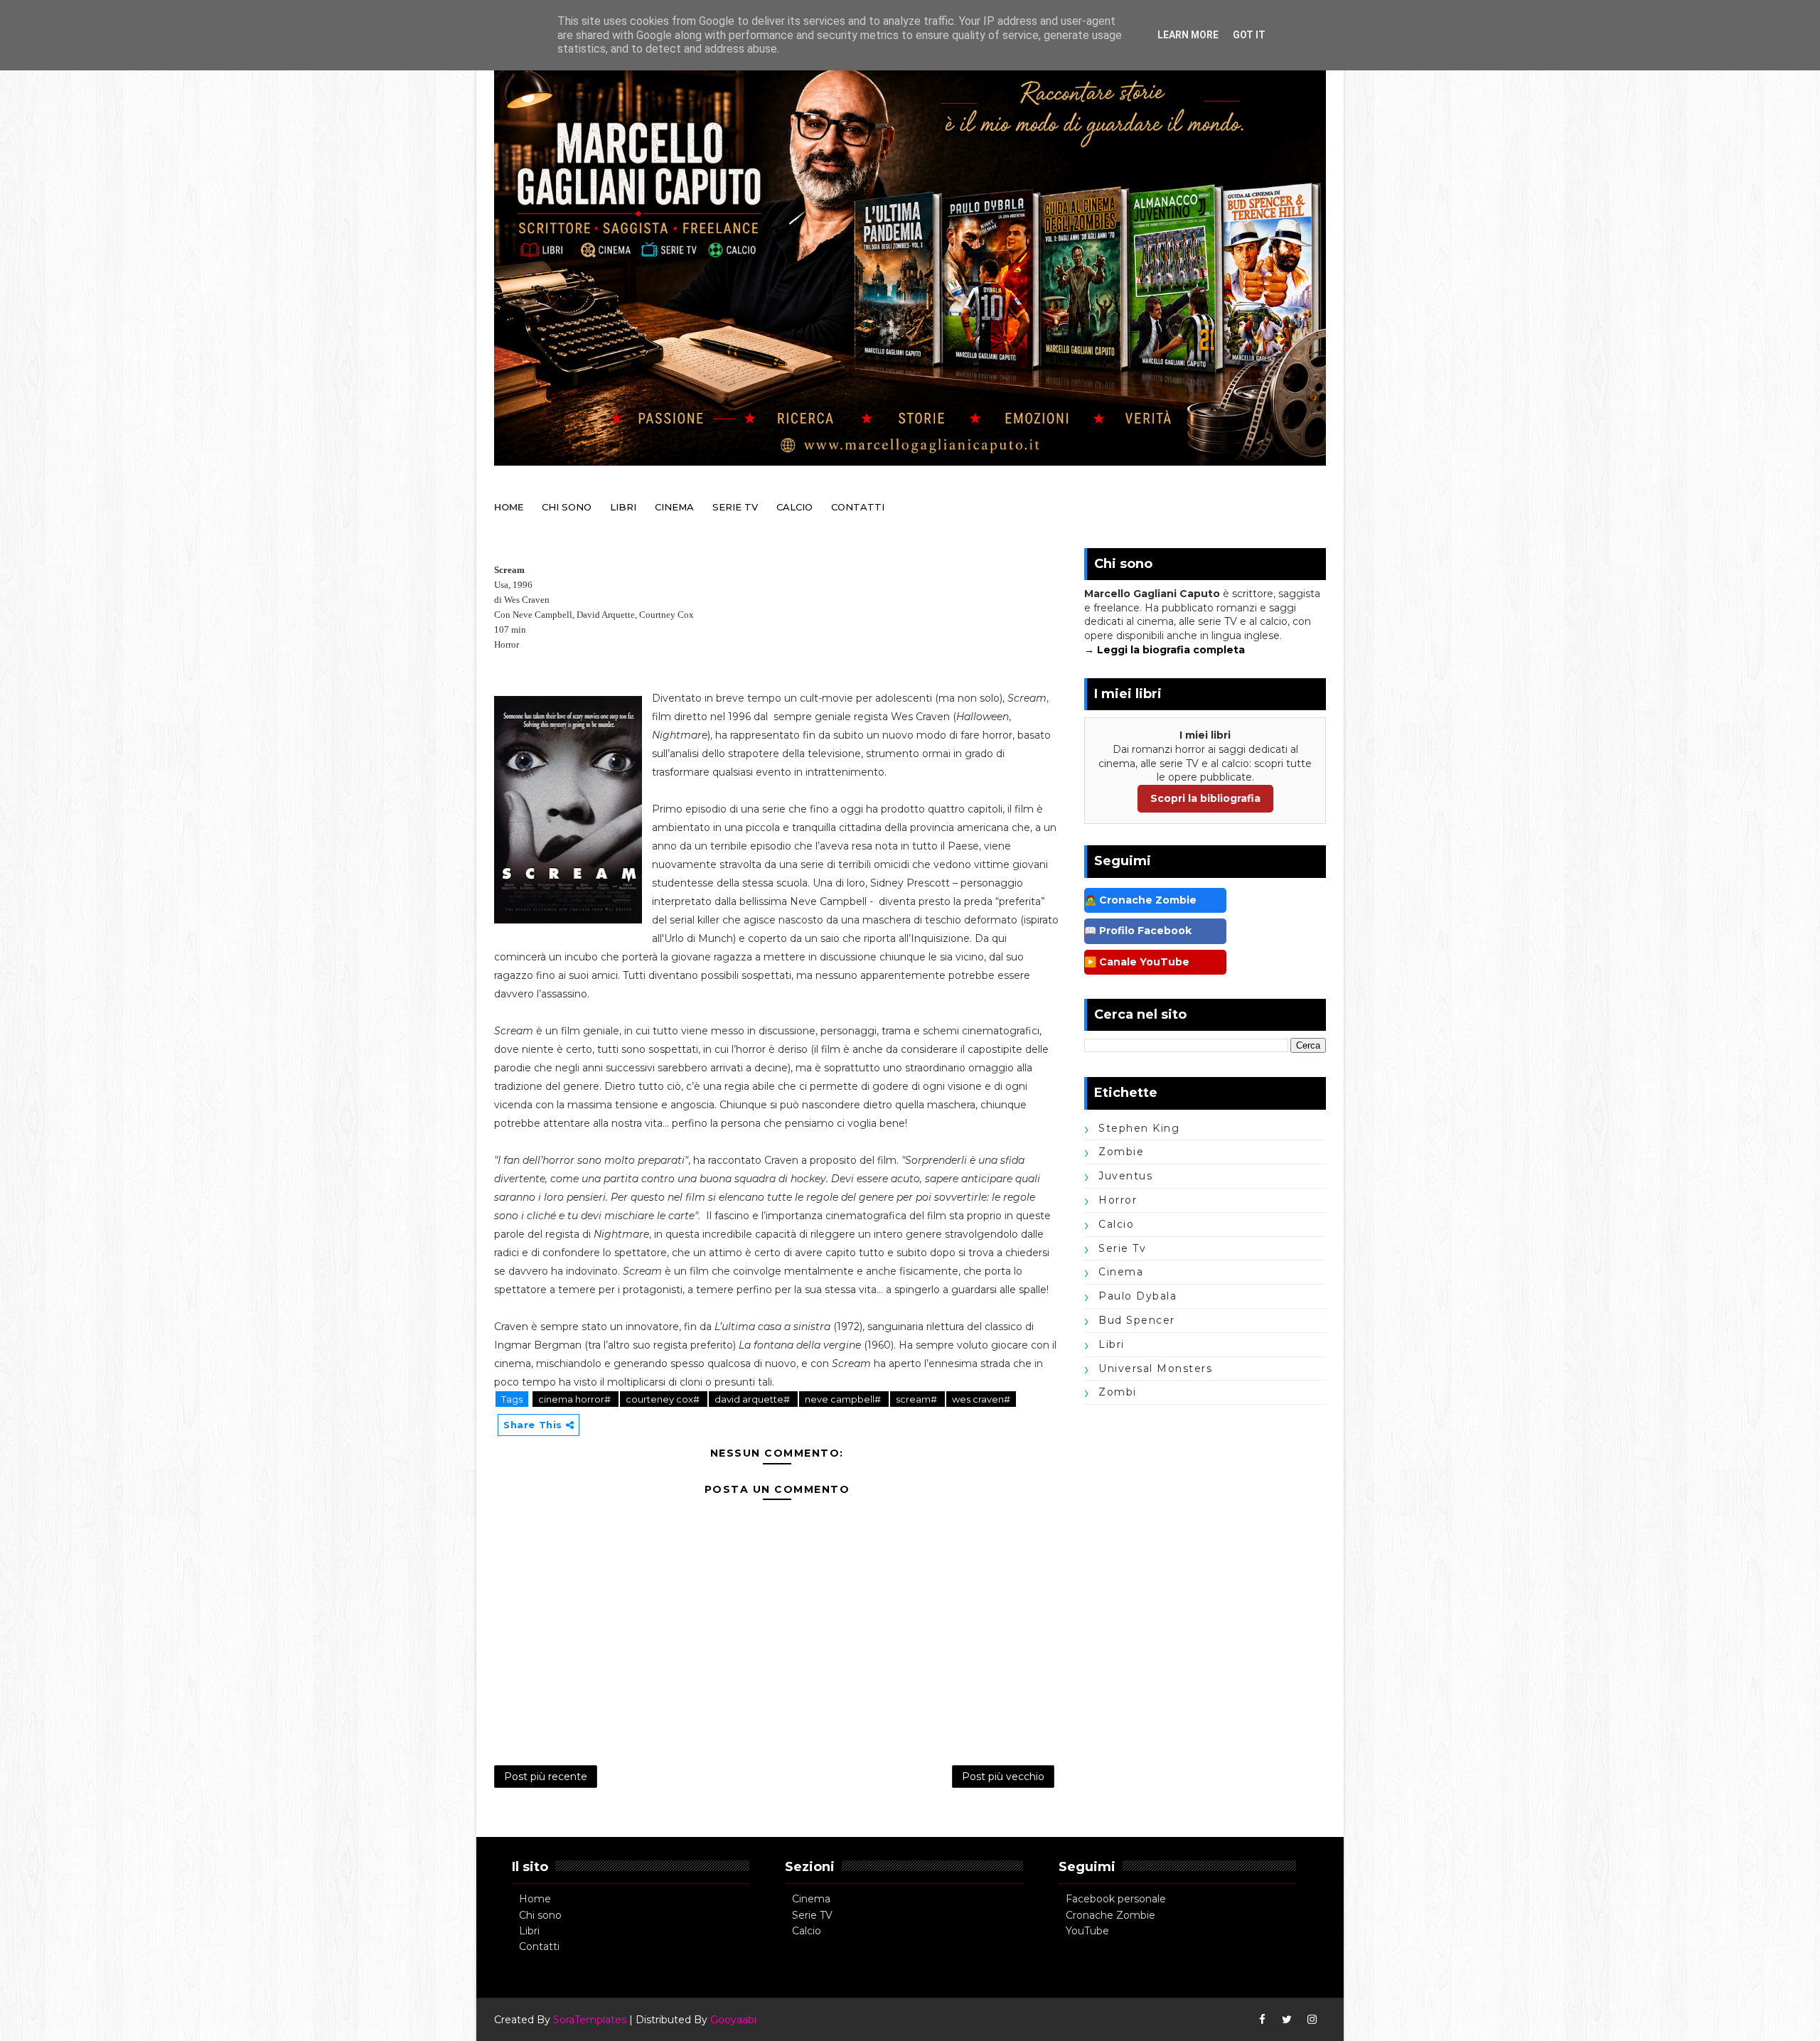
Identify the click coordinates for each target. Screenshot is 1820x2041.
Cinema (811, 1899)
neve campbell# (844, 1399)
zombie (1121, 1152)
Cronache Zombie (1110, 1915)
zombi (1118, 1392)
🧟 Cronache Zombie (1140, 900)
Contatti (539, 1946)
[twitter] (1287, 2020)
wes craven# (981, 1399)
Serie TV (812, 1915)
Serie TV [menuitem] (735, 507)
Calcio (807, 1931)
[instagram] (1312, 2020)
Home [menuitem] (509, 507)
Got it (1249, 35)
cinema (1121, 1272)
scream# (917, 1399)
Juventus (1125, 1176)
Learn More (1188, 35)
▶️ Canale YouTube (1137, 962)
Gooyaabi (733, 2020)
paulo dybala (1137, 1296)
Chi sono (540, 1915)
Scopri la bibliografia (1205, 798)
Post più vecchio (1003, 1777)
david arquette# (753, 1399)
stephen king (1139, 1128)
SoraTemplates (590, 2020)
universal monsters (1155, 1368)
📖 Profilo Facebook (1138, 931)
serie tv (1122, 1248)
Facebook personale (1116, 1899)
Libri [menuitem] (623, 507)
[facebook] (1262, 2020)
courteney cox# (664, 1399)
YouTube (1087, 1931)
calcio (1116, 1224)
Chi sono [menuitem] (567, 507)
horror (1118, 1200)
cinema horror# (576, 1399)
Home (535, 1899)
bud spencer (1137, 1320)
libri (1112, 1344)
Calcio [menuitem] (794, 507)
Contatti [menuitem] (858, 507)
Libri (529, 1931)
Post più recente (546, 1777)
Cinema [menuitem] (674, 507)
